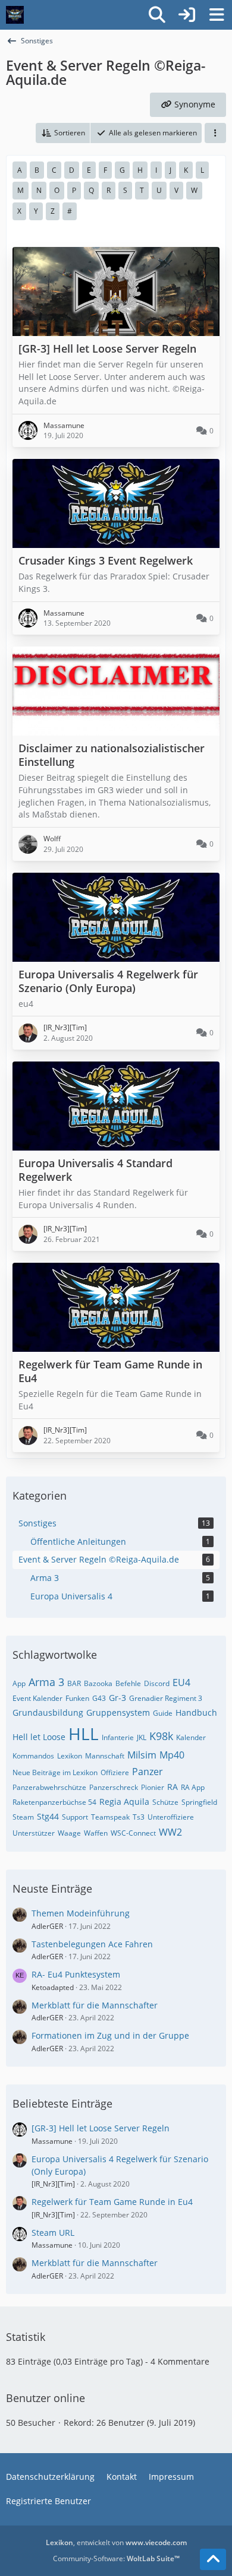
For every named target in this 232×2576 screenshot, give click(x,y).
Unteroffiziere (171, 1817)
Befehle (128, 1683)
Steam (23, 1817)
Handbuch (196, 1712)
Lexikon (70, 1756)
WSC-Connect (133, 1833)
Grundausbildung (48, 1712)
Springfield (199, 1802)
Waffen (96, 1833)
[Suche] (157, 15)
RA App (193, 1787)
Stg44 (48, 1816)
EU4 (181, 1683)
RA (173, 1787)
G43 (99, 1698)
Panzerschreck (114, 1787)
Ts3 (139, 1817)
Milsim (142, 1755)
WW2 (170, 1832)
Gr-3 (117, 1698)
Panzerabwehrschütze (49, 1787)
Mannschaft (105, 1756)
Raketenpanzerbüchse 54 (54, 1802)
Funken (77, 1698)
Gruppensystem (118, 1712)
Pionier (153, 1787)
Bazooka (98, 1683)
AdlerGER (47, 1926)
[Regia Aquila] (15, 15)
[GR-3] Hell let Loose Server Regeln (101, 2128)
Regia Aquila (124, 1802)
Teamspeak (110, 1817)
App (19, 1683)
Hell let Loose (39, 1737)
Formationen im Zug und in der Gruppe (110, 2035)
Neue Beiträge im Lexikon (55, 1772)
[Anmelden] (187, 15)
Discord (157, 1683)
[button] (63, 133)
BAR (74, 1683)
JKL (142, 1737)
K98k (161, 1736)
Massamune (52, 2141)
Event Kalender (37, 1698)
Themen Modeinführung (81, 1913)
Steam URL (53, 2233)
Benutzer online (46, 2398)
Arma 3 (46, 1682)
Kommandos (33, 1756)
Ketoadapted (53, 1987)
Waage (69, 1833)
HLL (84, 1734)
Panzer (148, 1772)
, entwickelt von (116, 2542)
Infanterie (118, 1737)
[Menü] (217, 15)
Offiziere (115, 1772)
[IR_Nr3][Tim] (53, 2184)
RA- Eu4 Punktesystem (76, 1974)
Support (75, 1817)
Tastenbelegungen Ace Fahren (92, 1944)
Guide (163, 1713)
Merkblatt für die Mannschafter (95, 2005)
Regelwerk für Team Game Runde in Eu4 (112, 2202)
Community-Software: (116, 2558)
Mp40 (172, 1755)
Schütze (165, 1802)
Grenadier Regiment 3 (166, 1698)
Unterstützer (34, 1833)
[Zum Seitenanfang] (213, 2559)
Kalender (191, 1737)
